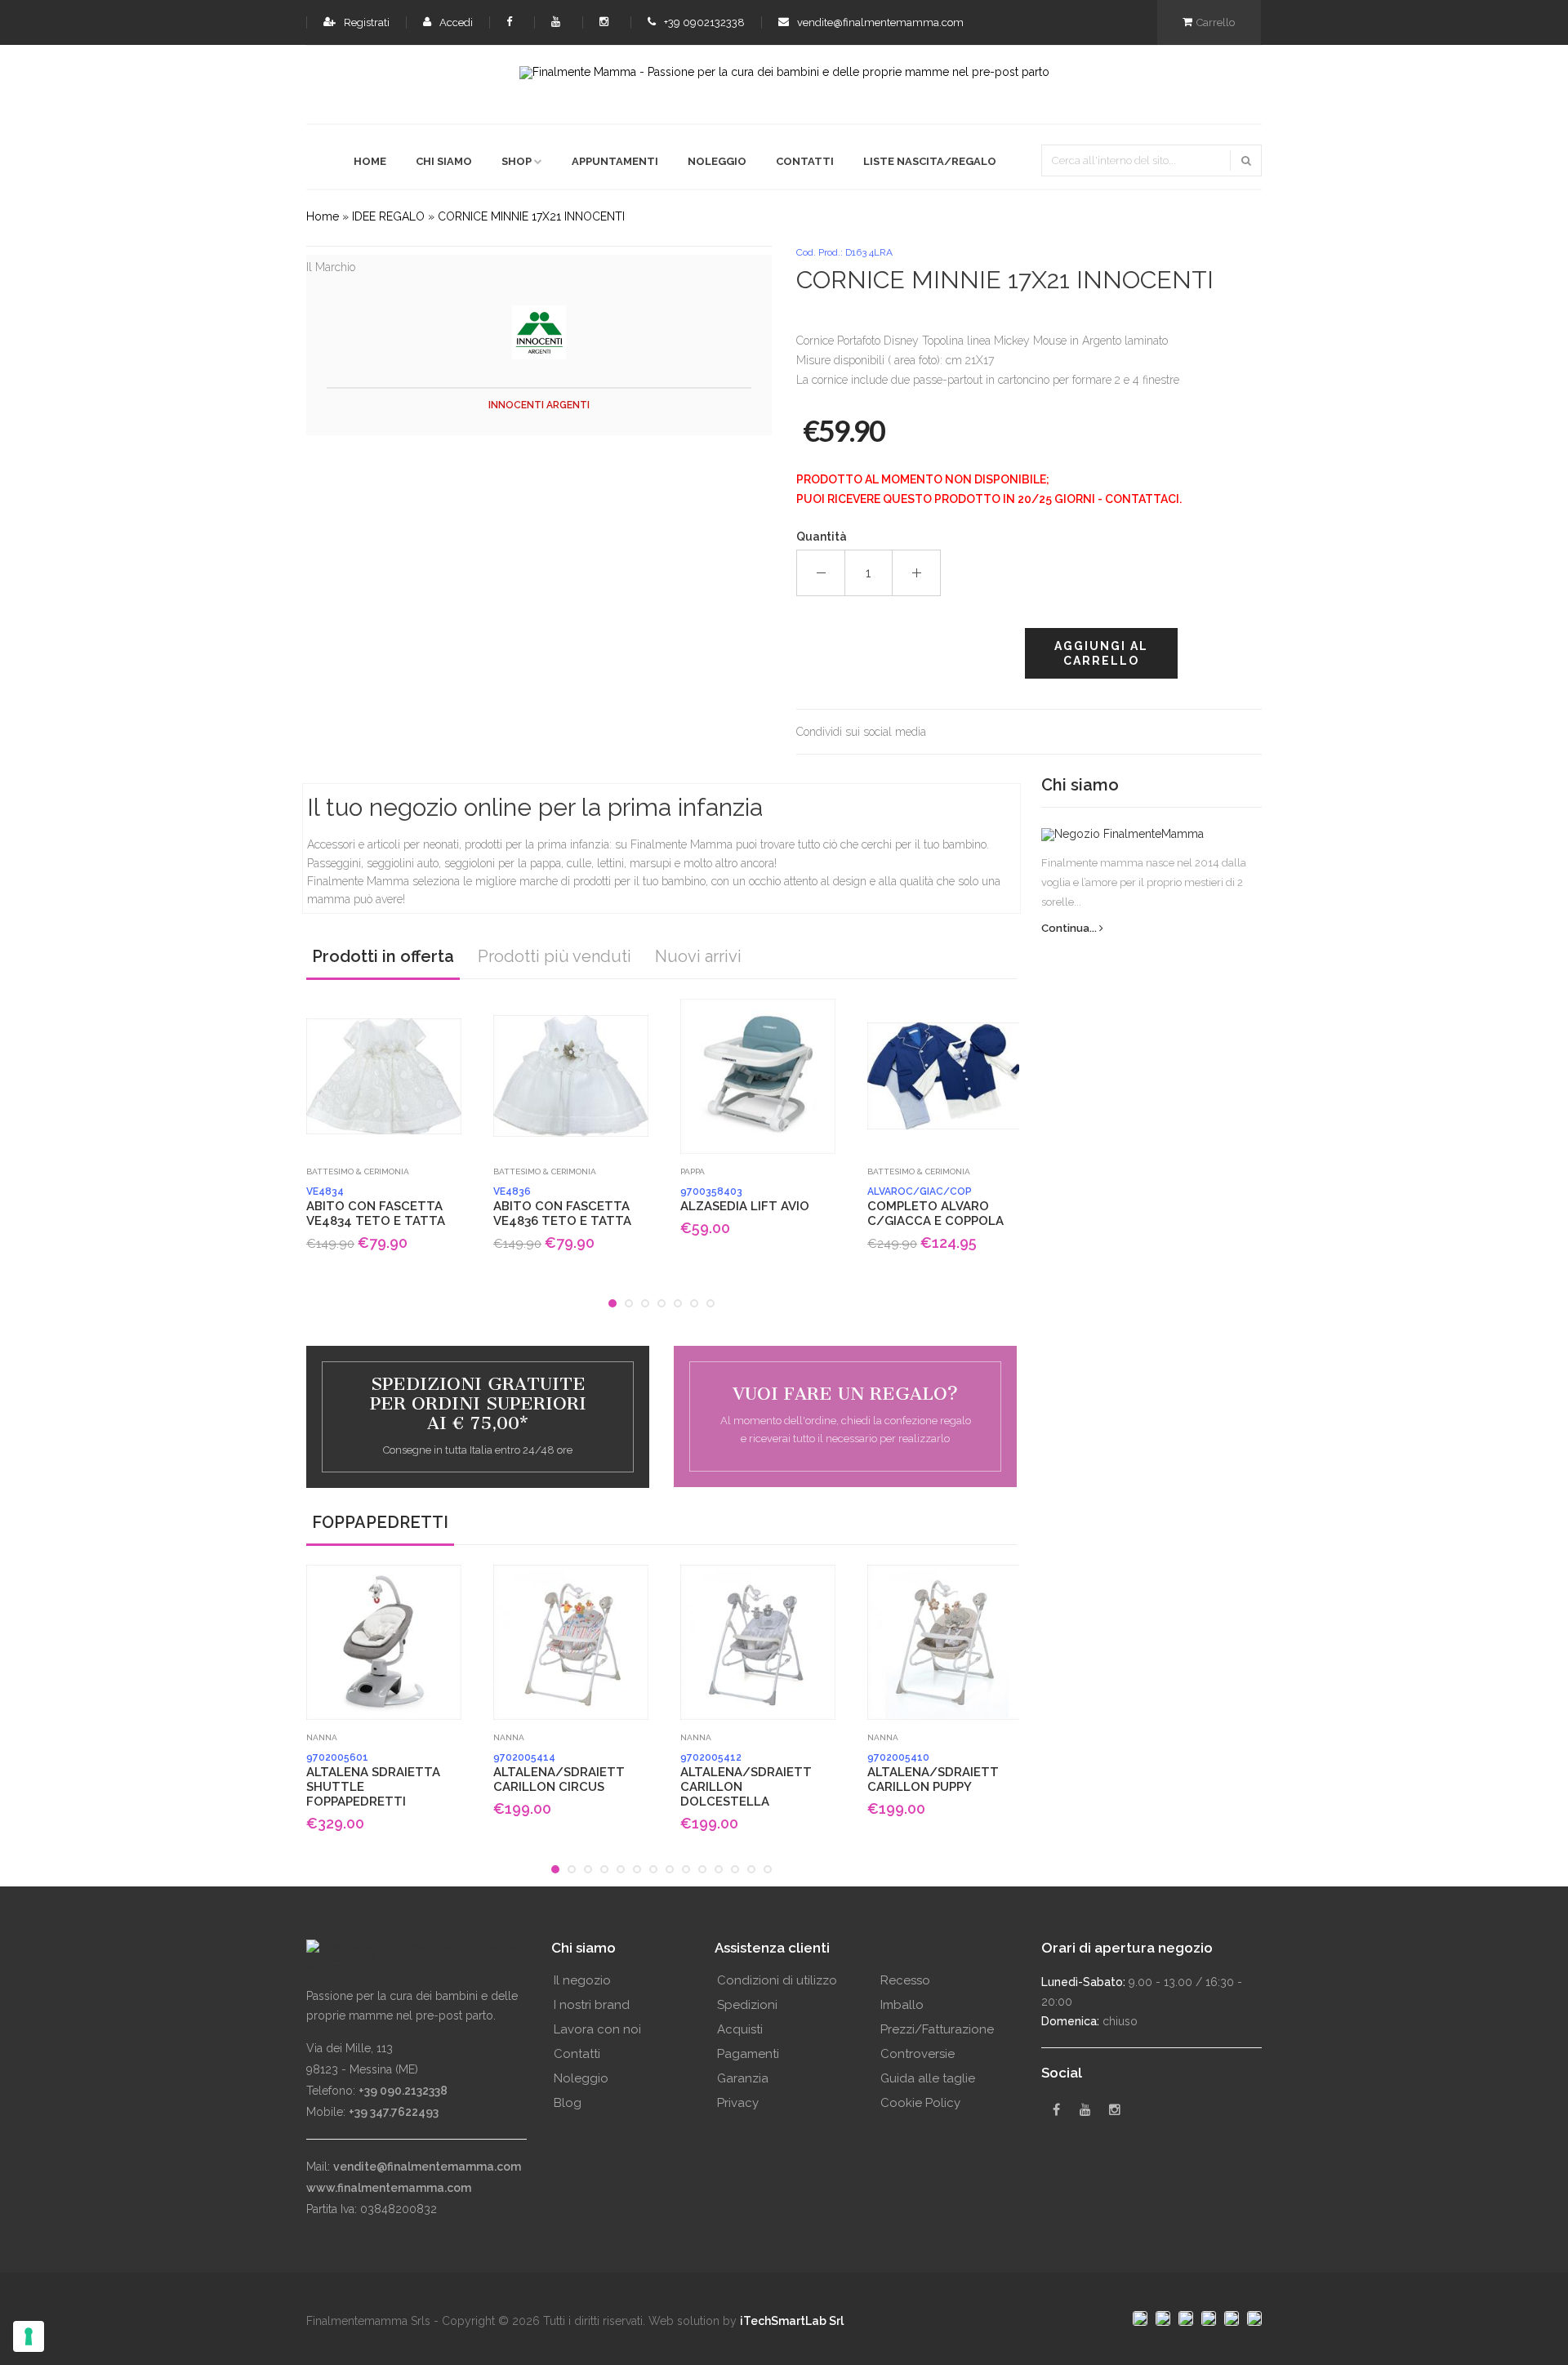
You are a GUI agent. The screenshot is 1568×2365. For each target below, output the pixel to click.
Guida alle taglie (928, 2078)
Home (370, 161)
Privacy (738, 2103)
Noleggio (717, 161)
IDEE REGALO (388, 216)
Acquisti (740, 2029)
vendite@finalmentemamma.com (879, 22)
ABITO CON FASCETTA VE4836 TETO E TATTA (562, 1207)
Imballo (902, 2005)
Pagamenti (748, 2054)
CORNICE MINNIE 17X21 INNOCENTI (531, 216)
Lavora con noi (597, 2029)
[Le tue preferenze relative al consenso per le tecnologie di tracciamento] (29, 2336)
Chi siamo (444, 161)
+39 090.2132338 (403, 2091)
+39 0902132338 (703, 22)
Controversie (918, 2054)
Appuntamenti (615, 161)
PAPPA (693, 1171)
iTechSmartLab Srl (792, 2321)
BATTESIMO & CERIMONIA (358, 1171)
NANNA (322, 1737)
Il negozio (582, 1980)
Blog (568, 2103)
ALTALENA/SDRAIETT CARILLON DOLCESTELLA (746, 1780)
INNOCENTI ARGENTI (539, 405)
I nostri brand (592, 2005)
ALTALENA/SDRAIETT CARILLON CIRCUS (559, 1773)
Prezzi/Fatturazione (937, 2029)
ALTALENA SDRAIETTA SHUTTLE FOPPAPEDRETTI (373, 1780)
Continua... (1070, 928)
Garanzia (743, 2078)
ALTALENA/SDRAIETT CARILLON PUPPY (933, 1773)
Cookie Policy (920, 2103)
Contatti (805, 161)
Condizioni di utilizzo (777, 1980)
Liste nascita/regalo (930, 161)
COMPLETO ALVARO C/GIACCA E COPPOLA (935, 1207)
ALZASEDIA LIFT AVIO (745, 1200)
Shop (517, 161)
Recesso (905, 1980)
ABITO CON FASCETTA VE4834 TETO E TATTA (376, 1207)
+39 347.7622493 (394, 2112)
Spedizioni (747, 2005)
